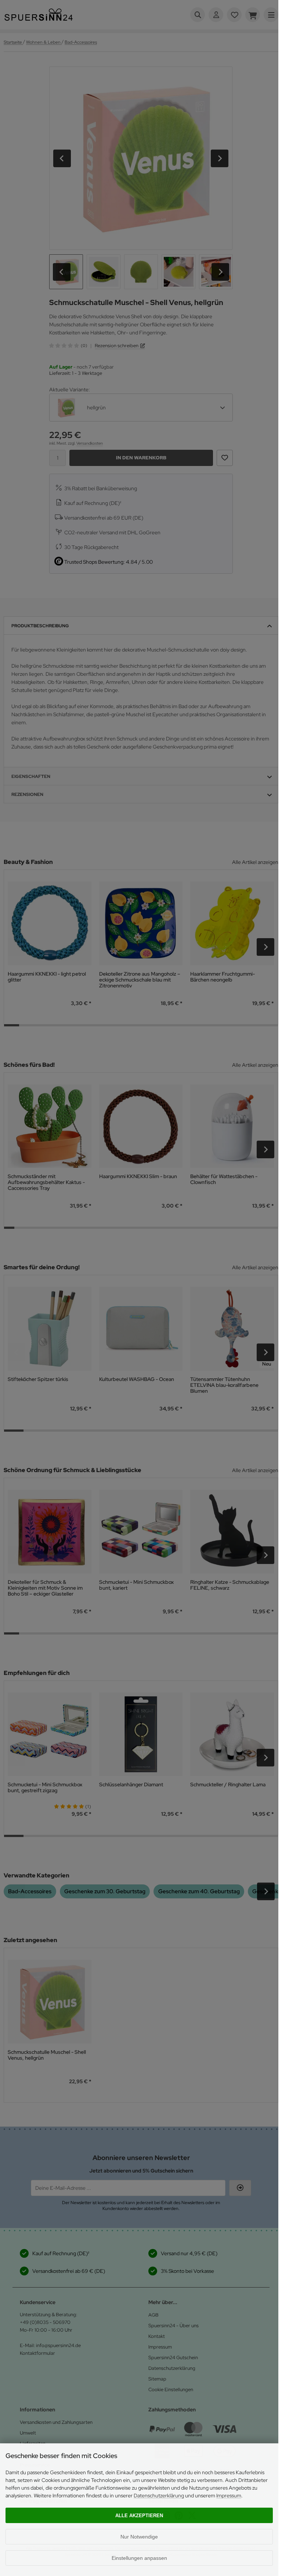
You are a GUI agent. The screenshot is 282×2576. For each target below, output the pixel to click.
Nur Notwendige (139, 2537)
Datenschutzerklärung (159, 2496)
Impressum (229, 2496)
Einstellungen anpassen (139, 2558)
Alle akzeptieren (139, 2516)
